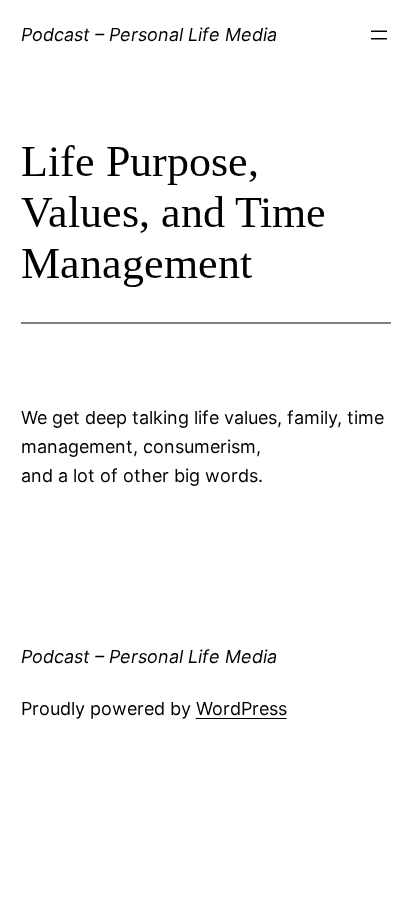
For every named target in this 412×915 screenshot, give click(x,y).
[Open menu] (379, 35)
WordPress (241, 708)
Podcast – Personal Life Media (149, 34)
